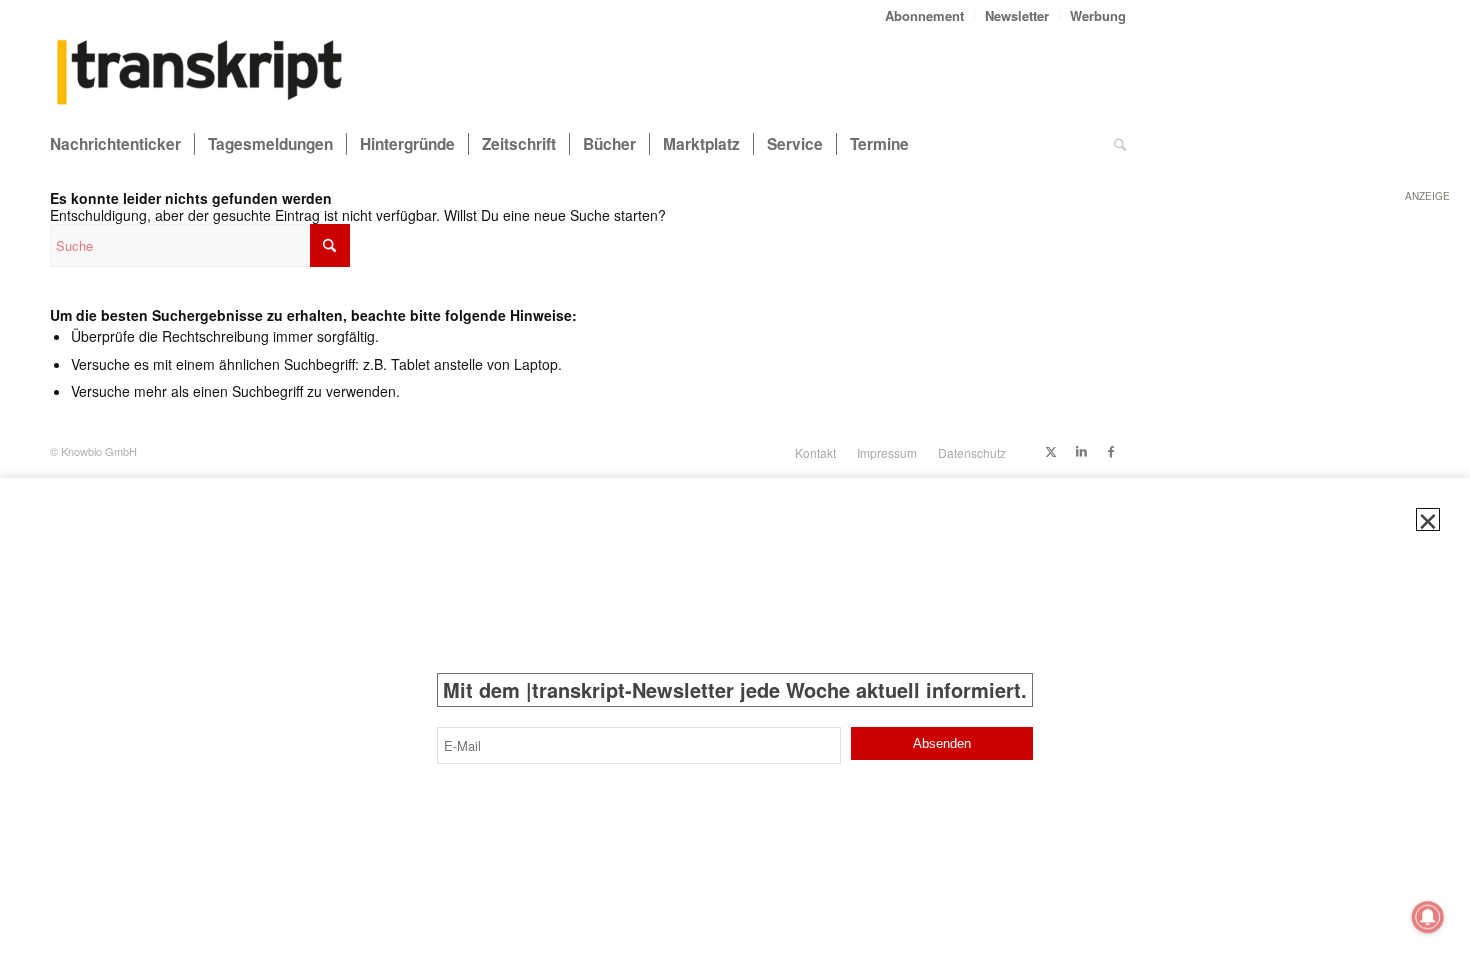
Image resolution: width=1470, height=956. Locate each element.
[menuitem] (925, 15)
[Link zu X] (1051, 451)
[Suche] (1120, 144)
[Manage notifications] (1428, 917)
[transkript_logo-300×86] (200, 74)
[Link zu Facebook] (1111, 451)
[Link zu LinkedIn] (1081, 451)
